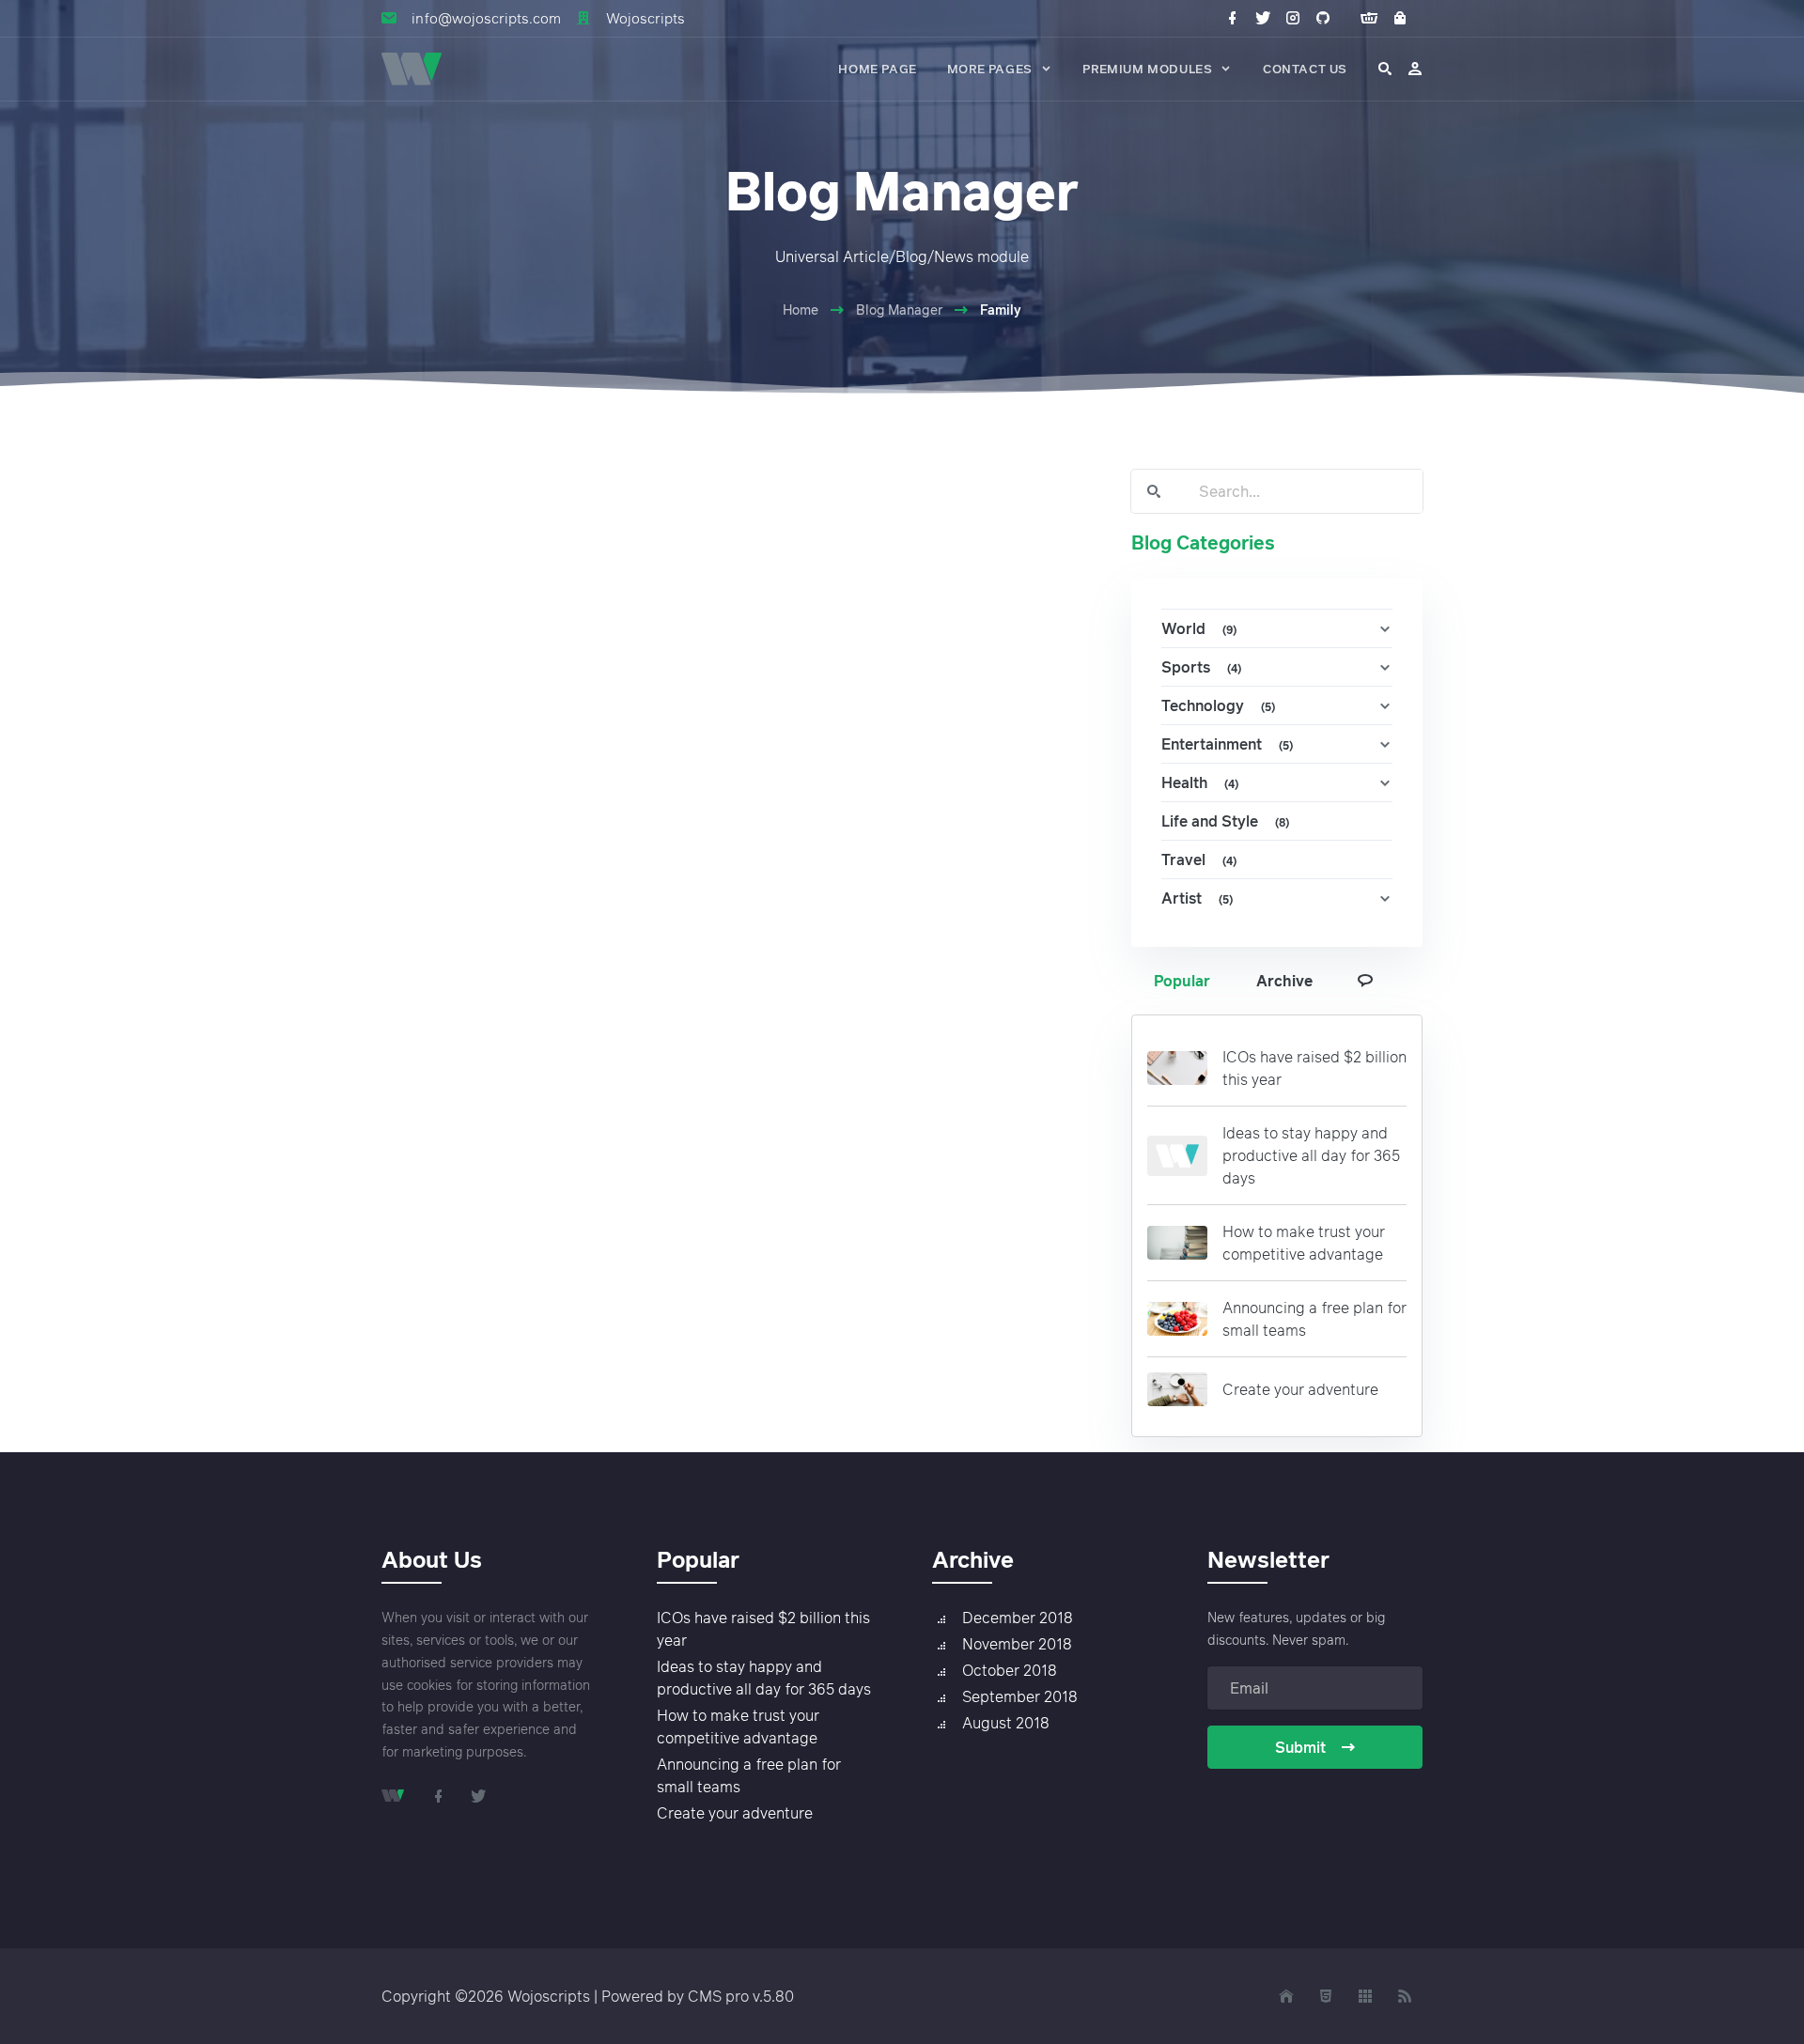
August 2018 (1006, 1723)
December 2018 (1018, 1618)
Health (1200, 782)
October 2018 (1010, 1670)
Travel (1199, 859)
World (1199, 628)
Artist (1197, 898)
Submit (1300, 1747)
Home (801, 310)
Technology (1218, 705)
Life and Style (1225, 821)
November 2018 (1017, 1644)
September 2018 (1020, 1696)
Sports (1201, 667)
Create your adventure (1300, 1389)
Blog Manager (899, 310)
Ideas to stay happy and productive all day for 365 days (1311, 1155)
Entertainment (1227, 744)
